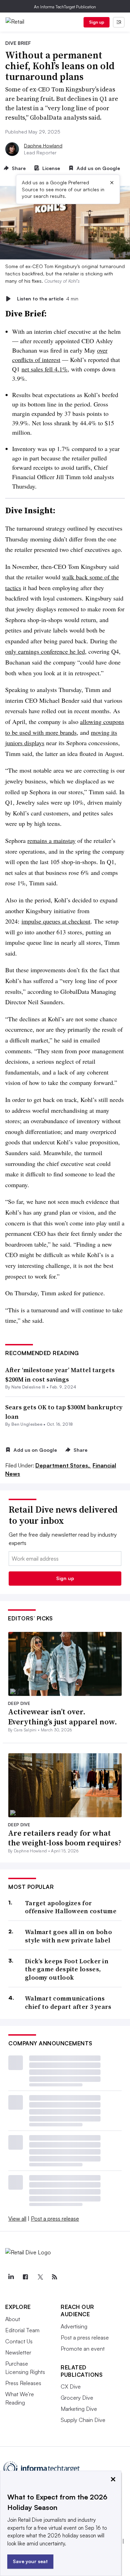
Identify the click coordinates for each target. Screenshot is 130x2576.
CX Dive (71, 2386)
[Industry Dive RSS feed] (54, 2277)
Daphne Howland (43, 146)
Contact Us (19, 2341)
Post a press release (55, 2219)
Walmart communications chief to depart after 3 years (68, 2002)
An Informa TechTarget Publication (65, 7)
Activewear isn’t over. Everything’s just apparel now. (63, 1717)
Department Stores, (63, 1465)
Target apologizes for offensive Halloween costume (71, 1907)
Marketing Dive (79, 2409)
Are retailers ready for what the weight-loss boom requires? (65, 1838)
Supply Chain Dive (83, 2420)
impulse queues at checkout (56, 921)
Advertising (74, 2326)
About (13, 2319)
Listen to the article (48, 299)
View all (17, 2219)
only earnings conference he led (45, 651)
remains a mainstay (51, 840)
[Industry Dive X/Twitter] (40, 2277)
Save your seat (30, 2561)
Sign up (97, 22)
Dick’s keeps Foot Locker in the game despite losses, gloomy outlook (67, 1969)
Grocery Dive (77, 2398)
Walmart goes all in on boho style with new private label (68, 1936)
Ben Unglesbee (27, 1424)
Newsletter (18, 2352)
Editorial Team (22, 2330)
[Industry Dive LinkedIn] (11, 2277)
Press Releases (23, 2383)
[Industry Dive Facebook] (25, 2277)
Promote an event (83, 2349)
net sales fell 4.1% (45, 369)
